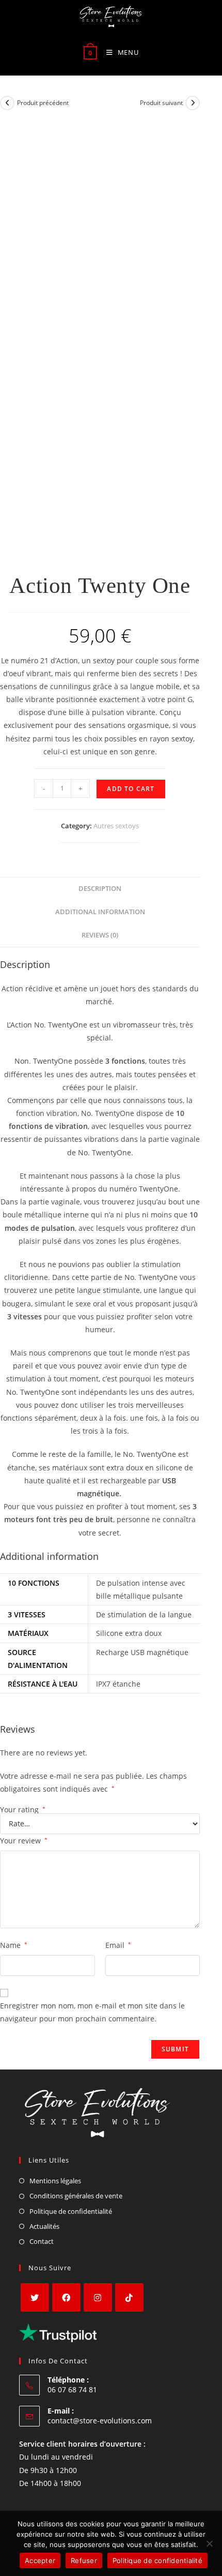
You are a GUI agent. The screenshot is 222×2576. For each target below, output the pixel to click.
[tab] (100, 889)
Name (14, 1945)
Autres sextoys (116, 826)
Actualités (44, 2226)
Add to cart (131, 789)
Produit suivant (161, 103)
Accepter (40, 2560)
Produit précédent (43, 103)
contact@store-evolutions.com (100, 2421)
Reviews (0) (100, 935)
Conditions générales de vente (76, 2196)
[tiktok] (129, 2297)
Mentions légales (55, 2181)
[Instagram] (98, 2297)
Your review (24, 1841)
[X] (35, 2297)
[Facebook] (66, 2297)
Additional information (100, 912)
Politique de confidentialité (71, 2211)
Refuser (84, 2560)
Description (100, 889)
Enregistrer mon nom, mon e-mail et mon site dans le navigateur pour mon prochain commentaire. (92, 2012)
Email (118, 1945)
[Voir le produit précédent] (7, 103)
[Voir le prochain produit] (193, 103)
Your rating (23, 1810)
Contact (42, 2241)
